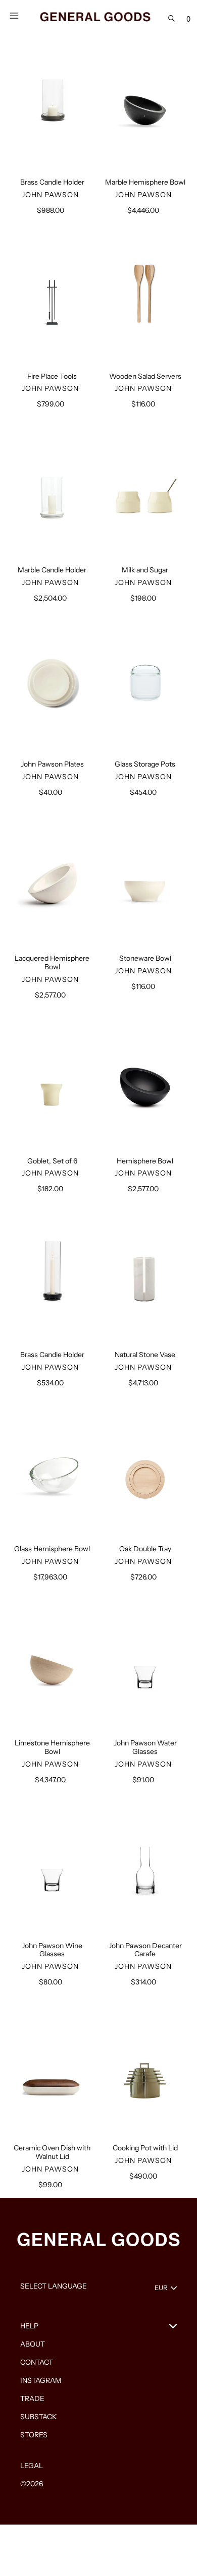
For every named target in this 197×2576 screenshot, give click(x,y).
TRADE (32, 2398)
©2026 (32, 2484)
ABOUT (33, 2344)
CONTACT (37, 2362)
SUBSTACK (39, 2417)
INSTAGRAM (41, 2380)
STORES (34, 2435)
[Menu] (14, 15)
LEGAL (32, 2466)
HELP (29, 2326)
